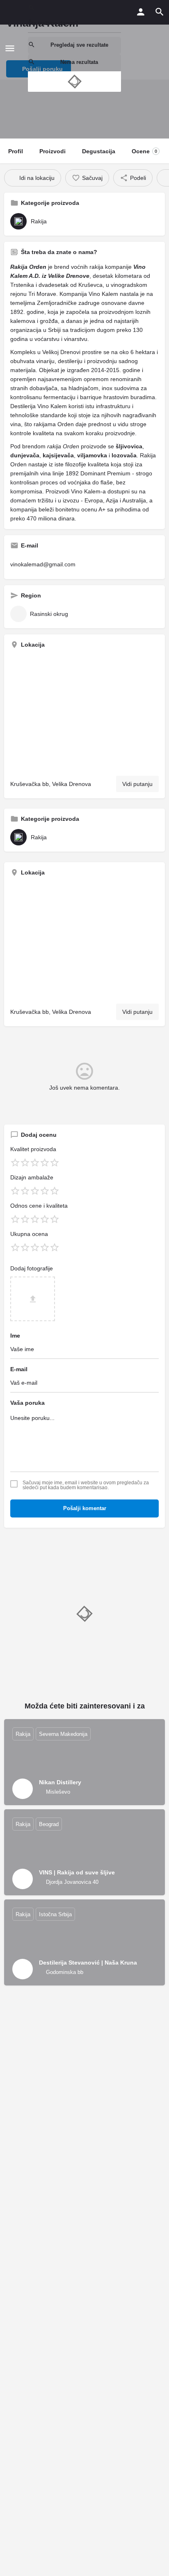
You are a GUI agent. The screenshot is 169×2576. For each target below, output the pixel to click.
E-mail (19, 1369)
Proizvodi (53, 151)
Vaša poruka (27, 1403)
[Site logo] (21, 48)
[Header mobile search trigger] (160, 12)
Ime (15, 1336)
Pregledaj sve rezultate (79, 45)
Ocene (144, 151)
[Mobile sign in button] (141, 12)
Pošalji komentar (85, 1508)
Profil (16, 151)
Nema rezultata (79, 62)
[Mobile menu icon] (10, 48)
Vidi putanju (137, 784)
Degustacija (99, 151)
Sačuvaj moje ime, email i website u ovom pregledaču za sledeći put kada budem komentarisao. (86, 1485)
